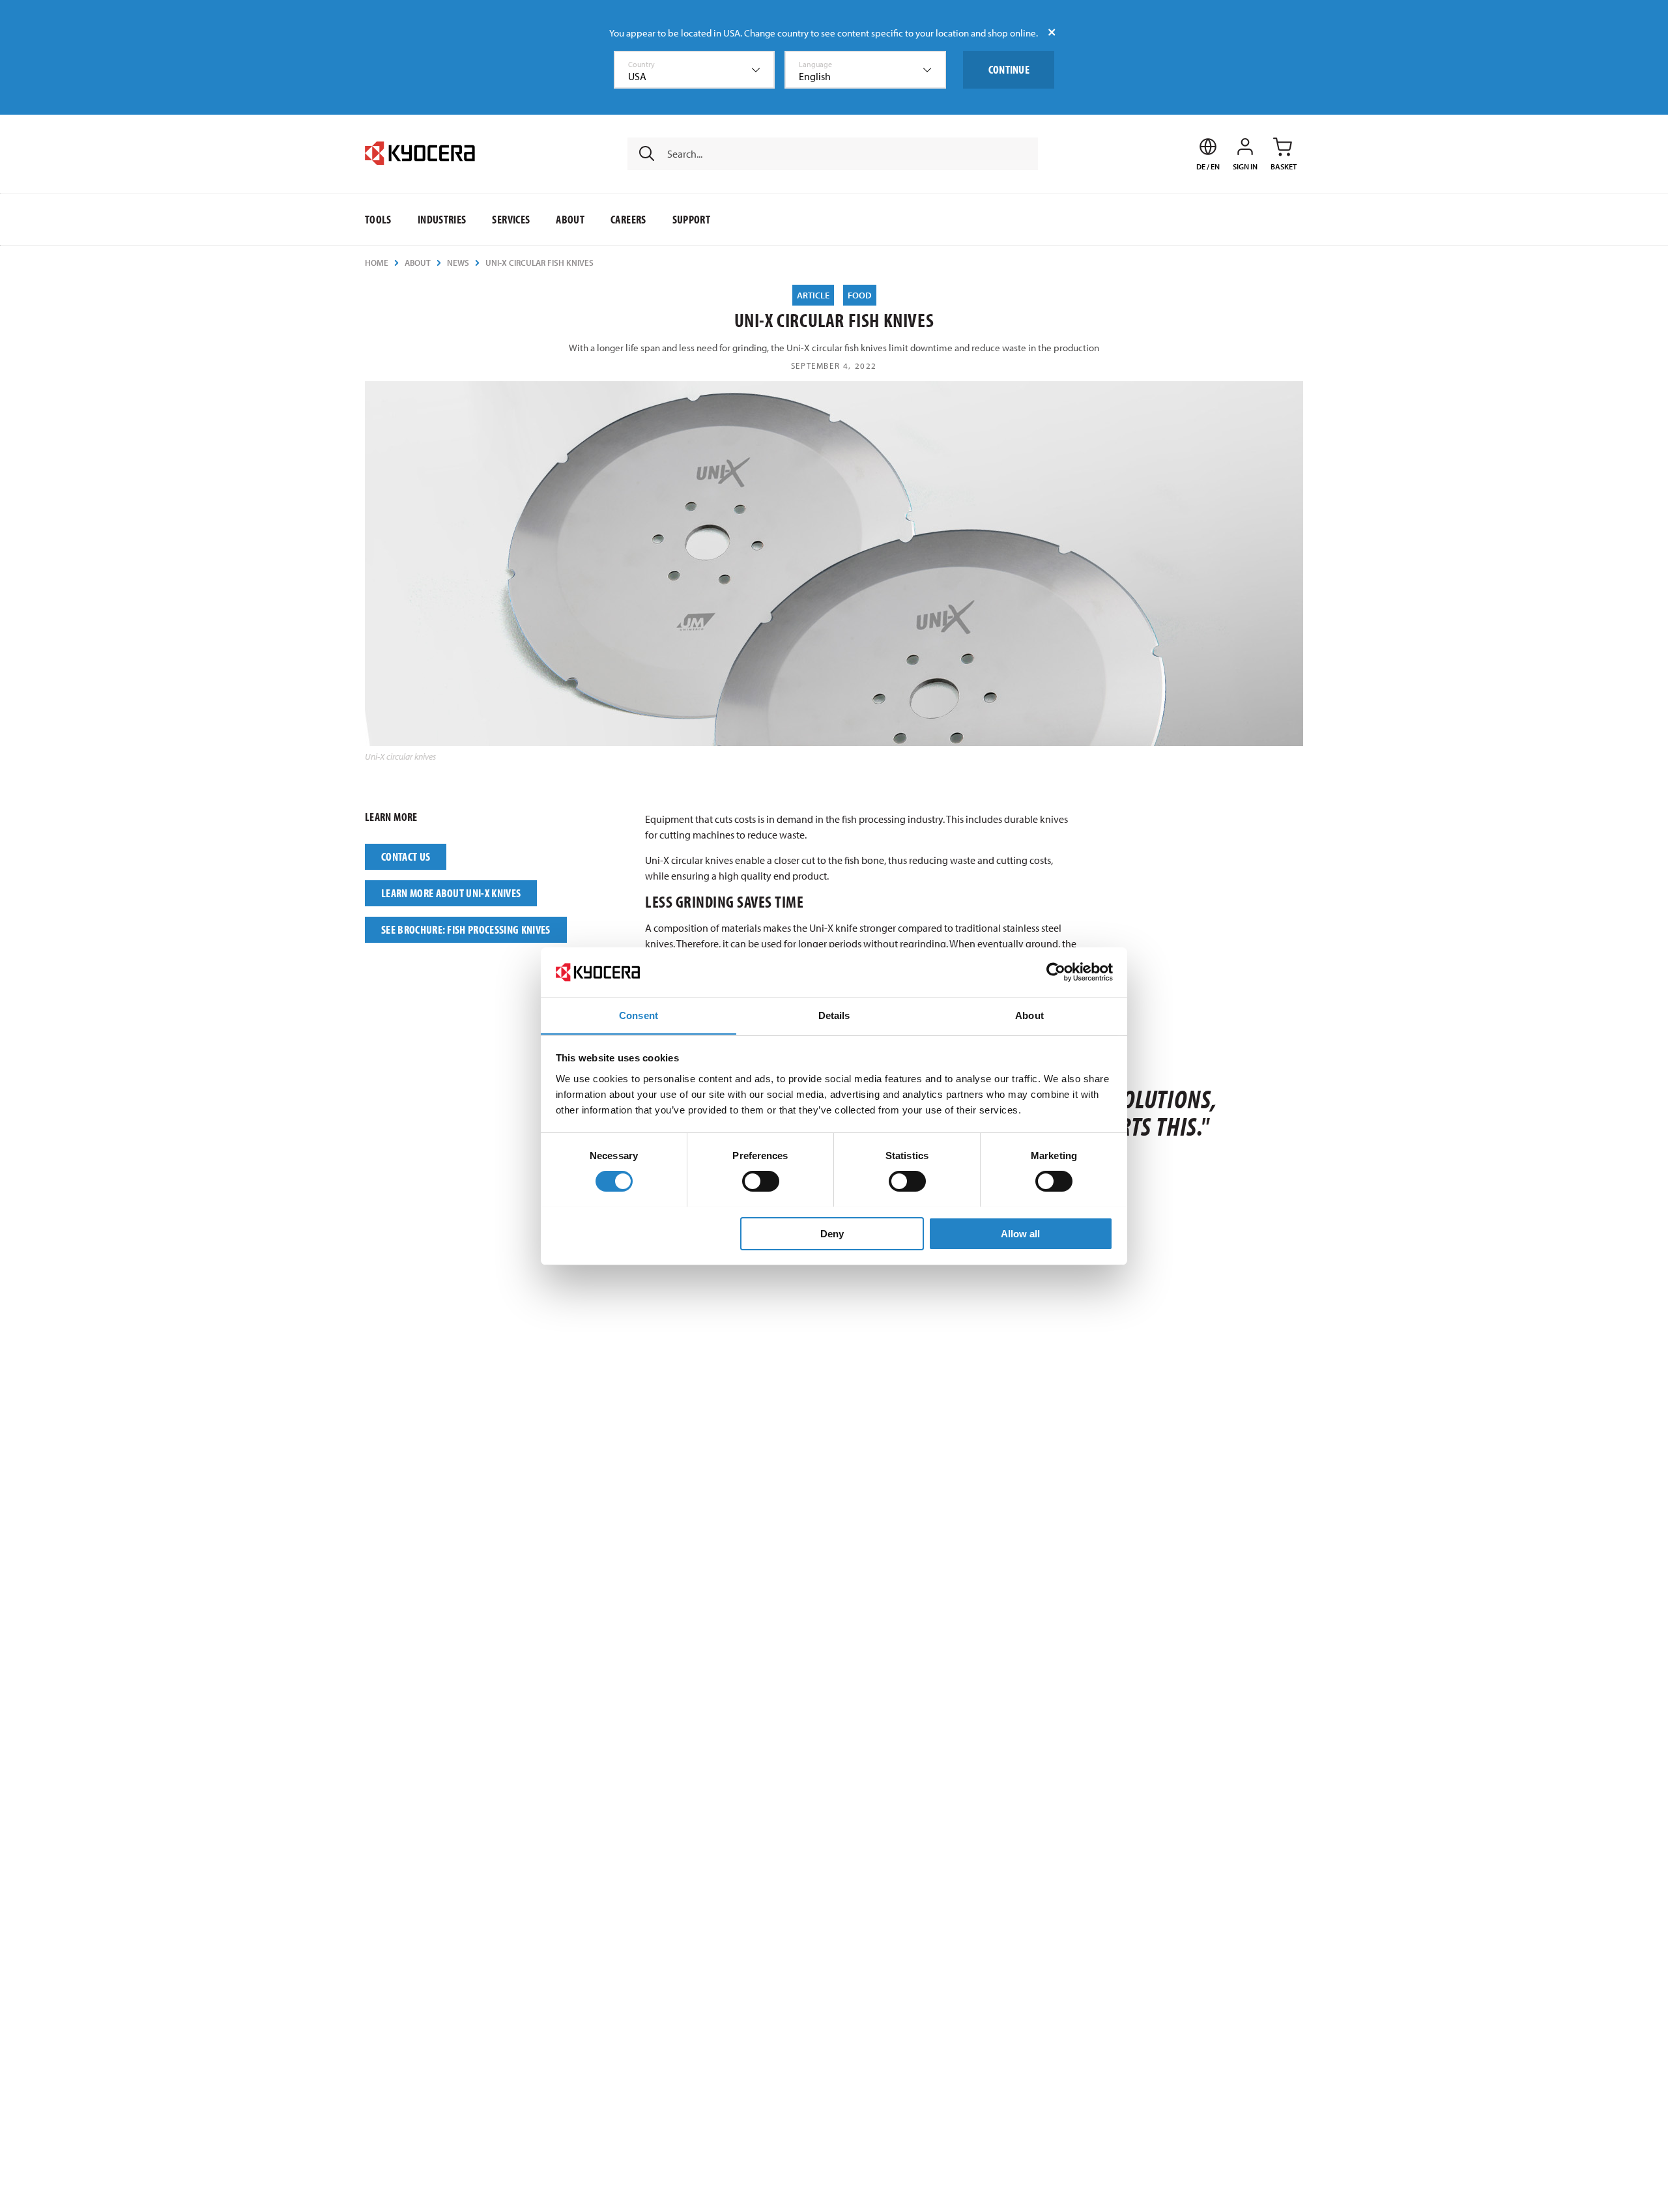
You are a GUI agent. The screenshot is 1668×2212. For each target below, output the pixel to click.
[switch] (761, 1181)
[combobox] (695, 70)
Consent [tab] (639, 1015)
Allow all (1020, 1233)
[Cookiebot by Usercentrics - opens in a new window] (1056, 972)
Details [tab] (834, 1015)
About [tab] (1029, 1015)
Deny (832, 1233)
